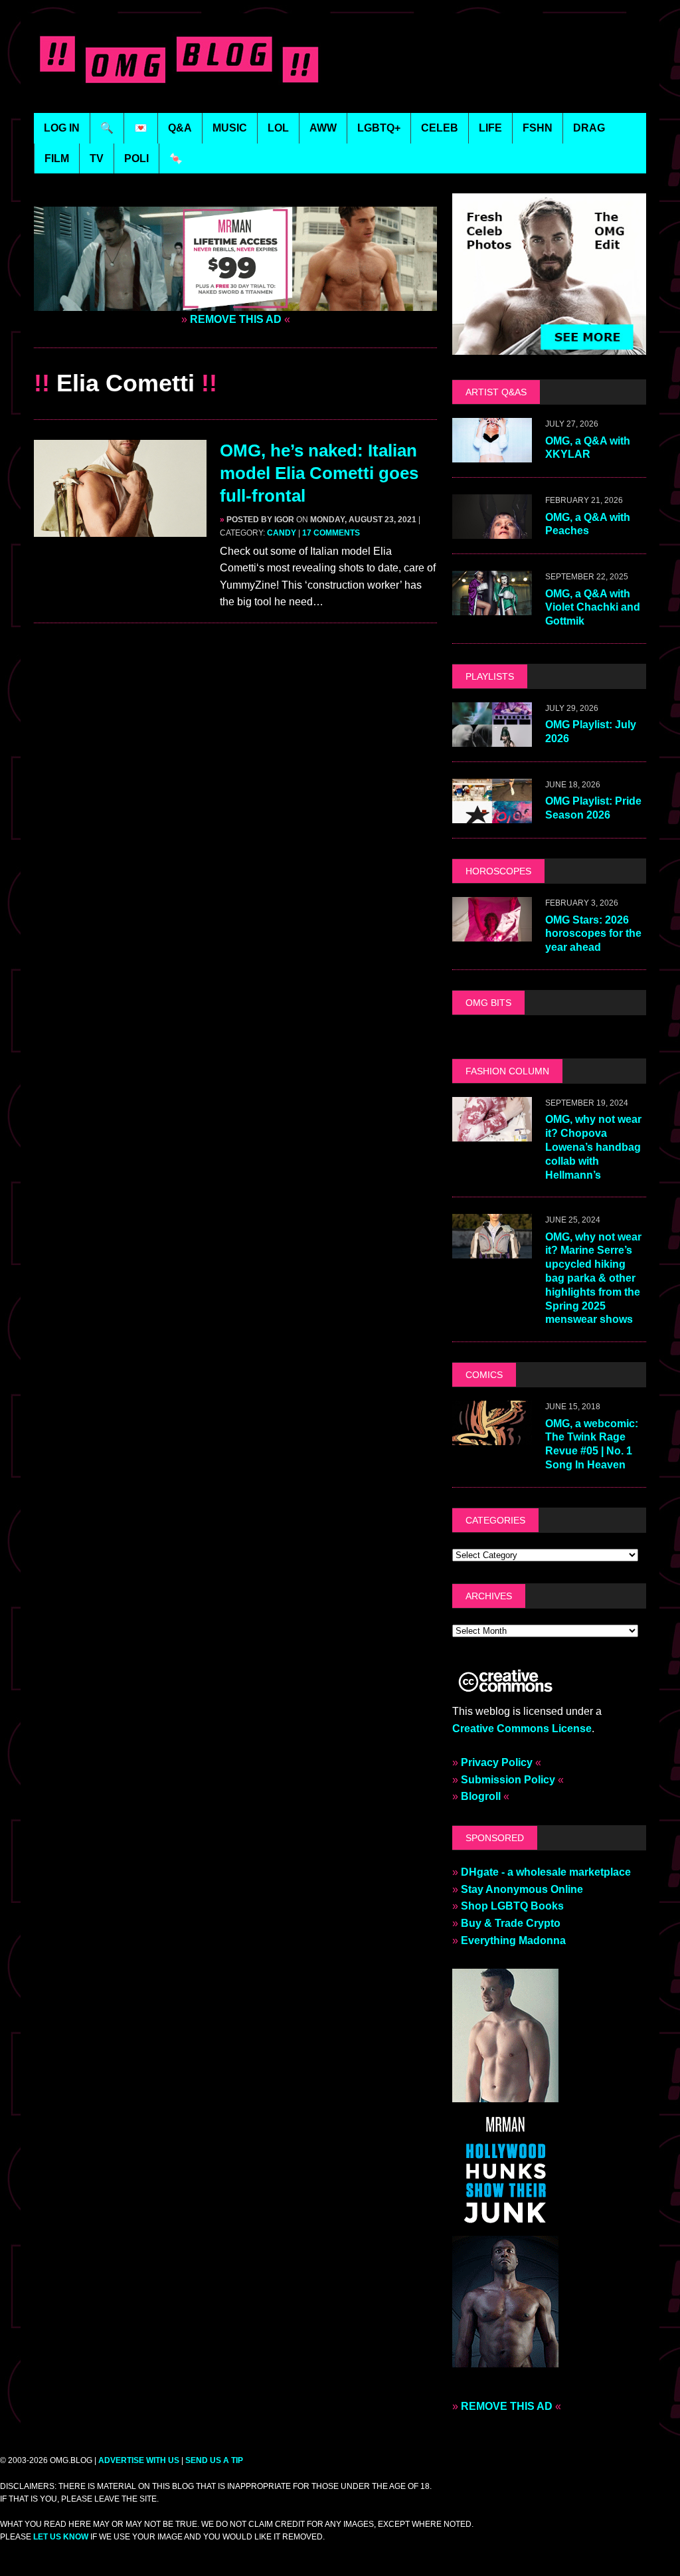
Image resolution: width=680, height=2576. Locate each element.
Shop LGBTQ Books (512, 1906)
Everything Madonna (513, 1940)
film (57, 158)
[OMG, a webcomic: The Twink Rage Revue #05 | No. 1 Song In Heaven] (492, 1437)
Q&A (180, 128)
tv (97, 158)
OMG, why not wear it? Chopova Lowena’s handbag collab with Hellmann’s (593, 1147)
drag (589, 128)
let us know (61, 2537)
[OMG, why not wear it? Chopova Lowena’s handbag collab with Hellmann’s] (492, 1133)
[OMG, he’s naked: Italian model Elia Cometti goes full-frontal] (120, 529)
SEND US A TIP (214, 2460)
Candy (282, 533)
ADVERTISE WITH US (139, 2460)
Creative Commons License (522, 1729)
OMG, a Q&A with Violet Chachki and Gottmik (593, 608)
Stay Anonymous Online (522, 1889)
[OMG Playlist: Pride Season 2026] (492, 815)
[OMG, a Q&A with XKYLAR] (492, 454)
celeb (440, 128)
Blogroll (481, 1796)
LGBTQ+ (379, 128)
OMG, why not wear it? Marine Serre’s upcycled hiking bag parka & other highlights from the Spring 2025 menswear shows (593, 1278)
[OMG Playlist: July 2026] (492, 739)
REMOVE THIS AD (236, 319)
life (490, 128)
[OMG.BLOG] (182, 56)
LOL (278, 128)
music (230, 128)
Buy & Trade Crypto (511, 1923)
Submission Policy (508, 1780)
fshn (538, 128)
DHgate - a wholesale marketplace (546, 1872)
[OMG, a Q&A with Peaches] (492, 531)
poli (136, 158)
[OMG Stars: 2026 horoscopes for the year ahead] (492, 933)
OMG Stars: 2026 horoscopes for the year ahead (593, 934)
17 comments (331, 533)
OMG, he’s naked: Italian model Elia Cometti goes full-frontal (319, 473)
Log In (62, 128)
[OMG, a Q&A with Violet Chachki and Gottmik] (492, 607)
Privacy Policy (497, 1762)
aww (323, 128)
